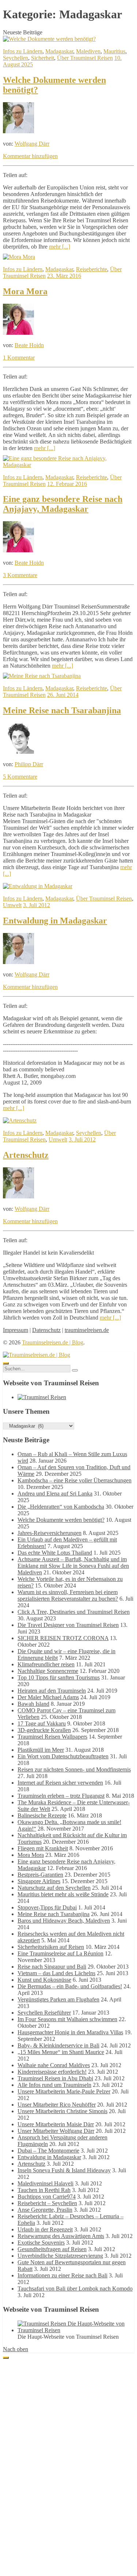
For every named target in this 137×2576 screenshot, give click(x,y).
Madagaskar (59, 51)
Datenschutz (46, 1330)
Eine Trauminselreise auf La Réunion (60, 1953)
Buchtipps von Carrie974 (47, 2197)
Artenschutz (26, 1155)
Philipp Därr (29, 764)
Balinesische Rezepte (42, 1815)
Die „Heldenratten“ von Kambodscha (61, 1507)
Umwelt (12, 905)
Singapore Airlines (39, 1881)
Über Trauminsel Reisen (85, 58)
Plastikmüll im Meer (41, 1750)
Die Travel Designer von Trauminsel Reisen (68, 1625)
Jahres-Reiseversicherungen (50, 1533)
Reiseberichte (92, 269)
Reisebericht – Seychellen (47, 2203)
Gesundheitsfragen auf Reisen (52, 2249)
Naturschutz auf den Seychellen (54, 1888)
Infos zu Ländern (23, 51)
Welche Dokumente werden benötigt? (61, 1520)
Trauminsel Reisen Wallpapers (52, 1737)
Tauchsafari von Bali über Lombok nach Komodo (75, 2289)
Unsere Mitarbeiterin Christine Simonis (62, 2111)
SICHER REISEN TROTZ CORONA (63, 1638)
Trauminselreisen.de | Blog (53, 1342)
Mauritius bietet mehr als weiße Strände (63, 1894)
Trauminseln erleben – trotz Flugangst (61, 1796)
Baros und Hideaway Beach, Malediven (64, 1921)
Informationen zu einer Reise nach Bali (62, 2275)
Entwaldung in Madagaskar (55, 921)
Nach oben (16, 2349)
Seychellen (16, 58)
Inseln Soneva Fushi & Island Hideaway (64, 2170)
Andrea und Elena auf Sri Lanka (55, 1494)
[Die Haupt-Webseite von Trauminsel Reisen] (42, 1397)
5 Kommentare (20, 777)
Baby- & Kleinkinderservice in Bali (58, 2045)
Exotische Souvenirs (41, 2243)
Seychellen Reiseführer (44, 2013)
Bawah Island (33, 1704)
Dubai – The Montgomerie (48, 2151)
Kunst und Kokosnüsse (44, 1980)
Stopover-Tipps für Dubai (47, 1907)
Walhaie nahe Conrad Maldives (54, 2065)
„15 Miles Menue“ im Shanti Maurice (61, 2052)
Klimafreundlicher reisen (46, 1664)
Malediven (88, 51)
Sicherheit (43, 58)
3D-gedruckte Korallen (44, 1730)
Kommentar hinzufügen (30, 156)
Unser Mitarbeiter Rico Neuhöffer (57, 2105)
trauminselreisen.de (87, 1330)
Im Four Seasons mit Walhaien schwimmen (67, 2019)
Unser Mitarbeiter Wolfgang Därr (56, 2131)
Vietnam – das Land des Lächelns (56, 1973)
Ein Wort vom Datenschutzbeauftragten (63, 1756)
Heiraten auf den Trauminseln (52, 1691)
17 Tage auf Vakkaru (42, 1723)
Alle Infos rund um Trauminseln (54, 2085)
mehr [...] (60, 247)
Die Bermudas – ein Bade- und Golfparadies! (70, 1986)
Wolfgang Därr (32, 144)
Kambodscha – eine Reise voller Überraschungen (75, 1480)
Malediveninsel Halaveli (45, 2183)
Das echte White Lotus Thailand (55, 1553)
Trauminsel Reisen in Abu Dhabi (55, 2078)
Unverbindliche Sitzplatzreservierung (60, 2256)
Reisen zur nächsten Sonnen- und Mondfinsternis (74, 1769)
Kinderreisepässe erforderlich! (52, 2072)
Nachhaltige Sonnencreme (48, 1671)
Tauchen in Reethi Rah (44, 2190)
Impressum (16, 1330)
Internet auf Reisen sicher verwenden (60, 1783)
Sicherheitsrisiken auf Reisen (51, 1947)
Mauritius (114, 51)
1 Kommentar (19, 358)
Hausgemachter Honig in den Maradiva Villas (70, 2032)
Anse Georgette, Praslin (45, 2210)
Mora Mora (25, 291)
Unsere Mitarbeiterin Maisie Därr (56, 2124)
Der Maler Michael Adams (48, 1697)
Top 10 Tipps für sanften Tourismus (59, 1677)
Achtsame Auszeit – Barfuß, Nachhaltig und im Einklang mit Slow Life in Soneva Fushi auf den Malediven (73, 1566)
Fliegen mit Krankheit (43, 1848)
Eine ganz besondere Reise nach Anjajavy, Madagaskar (63, 504)
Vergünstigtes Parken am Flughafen (58, 1999)
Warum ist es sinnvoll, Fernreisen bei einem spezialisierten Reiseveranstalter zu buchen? (68, 1595)
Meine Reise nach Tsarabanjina (62, 710)
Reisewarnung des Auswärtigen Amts (61, 2236)
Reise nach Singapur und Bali (52, 1967)
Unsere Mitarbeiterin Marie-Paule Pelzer (64, 2091)
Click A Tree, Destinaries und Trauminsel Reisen (74, 1612)
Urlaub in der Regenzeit (45, 2229)
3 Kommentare (20, 575)
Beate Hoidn (29, 345)
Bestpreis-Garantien (40, 1875)
